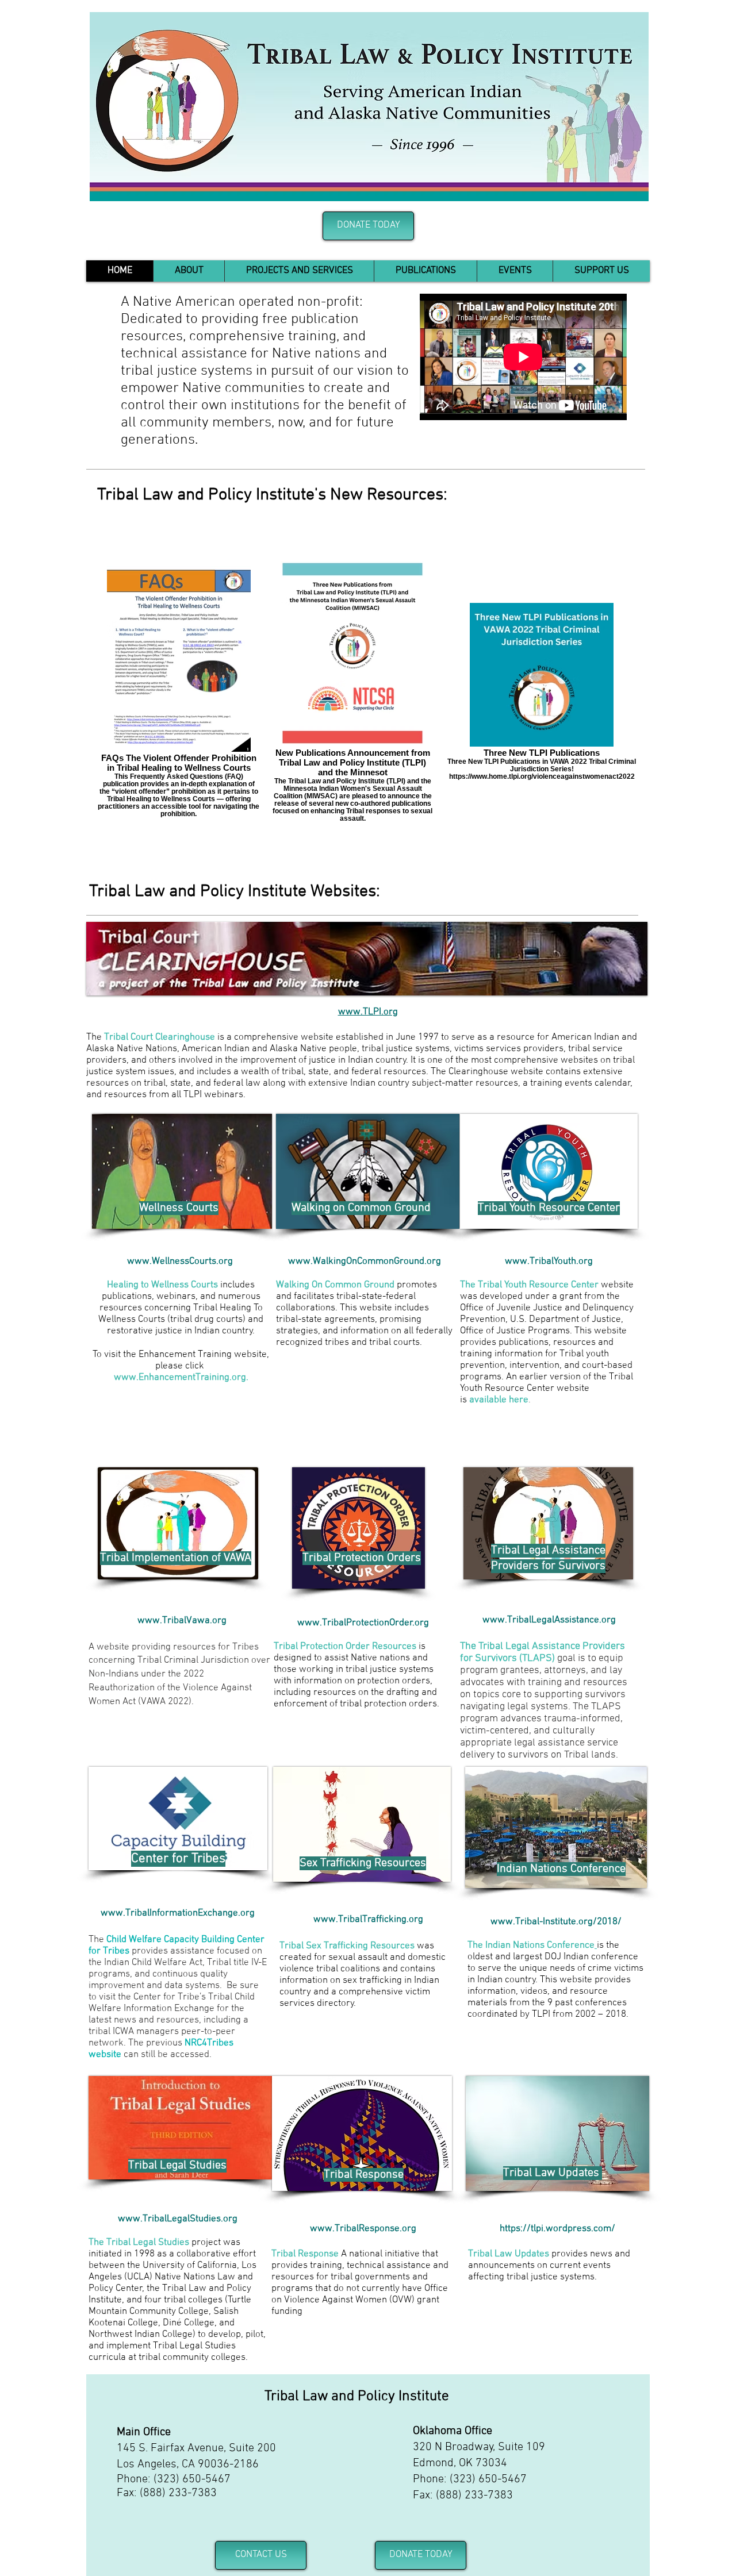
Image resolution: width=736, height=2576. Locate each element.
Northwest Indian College (141, 2335)
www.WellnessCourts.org (181, 1262)
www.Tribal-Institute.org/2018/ (556, 1922)
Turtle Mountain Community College (170, 2306)
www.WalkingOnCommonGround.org (365, 1262)
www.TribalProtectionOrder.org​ (363, 1623)
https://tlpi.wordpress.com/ (557, 2229)
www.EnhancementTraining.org (180, 1378)
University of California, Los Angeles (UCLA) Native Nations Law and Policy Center (172, 2277)
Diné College (189, 2323)
